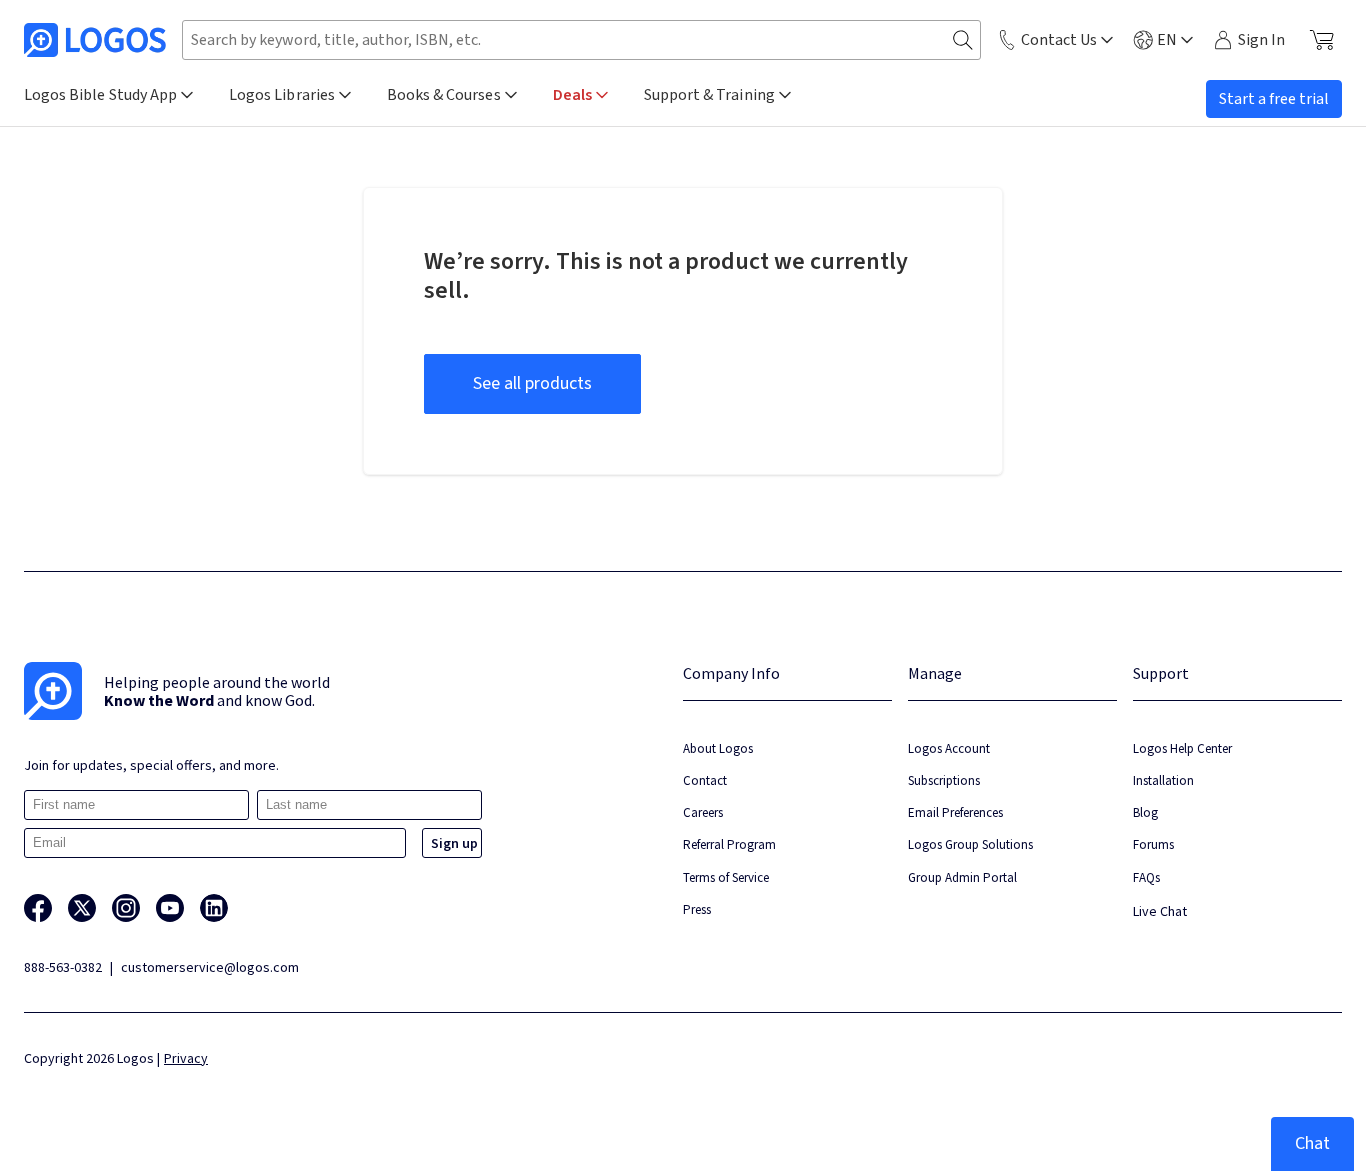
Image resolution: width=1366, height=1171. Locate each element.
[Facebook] (38, 908)
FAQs (1146, 877)
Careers (703, 812)
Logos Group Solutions (970, 844)
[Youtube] (170, 908)
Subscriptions (944, 780)
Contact (705, 780)
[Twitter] (82, 908)
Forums (1153, 844)
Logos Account (949, 748)
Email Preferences (955, 812)
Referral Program (729, 844)
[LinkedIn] (214, 908)
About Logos (718, 748)
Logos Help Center (1182, 748)
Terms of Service (726, 877)
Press (697, 909)
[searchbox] (581, 40)
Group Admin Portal (962, 877)
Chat (1312, 1143)
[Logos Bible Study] (95, 40)
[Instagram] (126, 908)
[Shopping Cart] (1321, 40)
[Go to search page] (963, 40)
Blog (1145, 812)
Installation (1163, 780)
